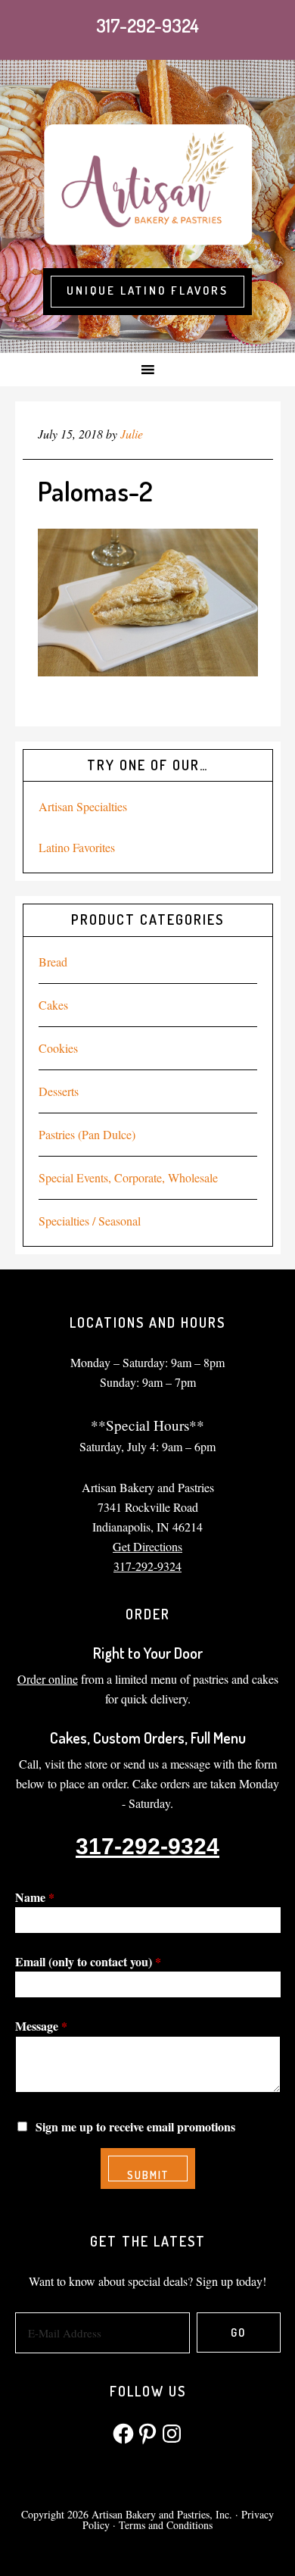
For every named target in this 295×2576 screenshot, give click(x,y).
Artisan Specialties (83, 806)
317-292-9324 (147, 25)
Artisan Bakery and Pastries (147, 183)
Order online (48, 1679)
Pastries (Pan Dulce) (87, 1134)
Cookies (58, 1048)
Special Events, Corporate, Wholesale (128, 1177)
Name (35, 1897)
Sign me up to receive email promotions (135, 2126)
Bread (53, 962)
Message (41, 2026)
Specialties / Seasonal (90, 1221)
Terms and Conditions (166, 2525)
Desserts (59, 1091)
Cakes (53, 1005)
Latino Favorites (77, 847)
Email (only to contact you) (88, 1961)
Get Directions (147, 1546)
